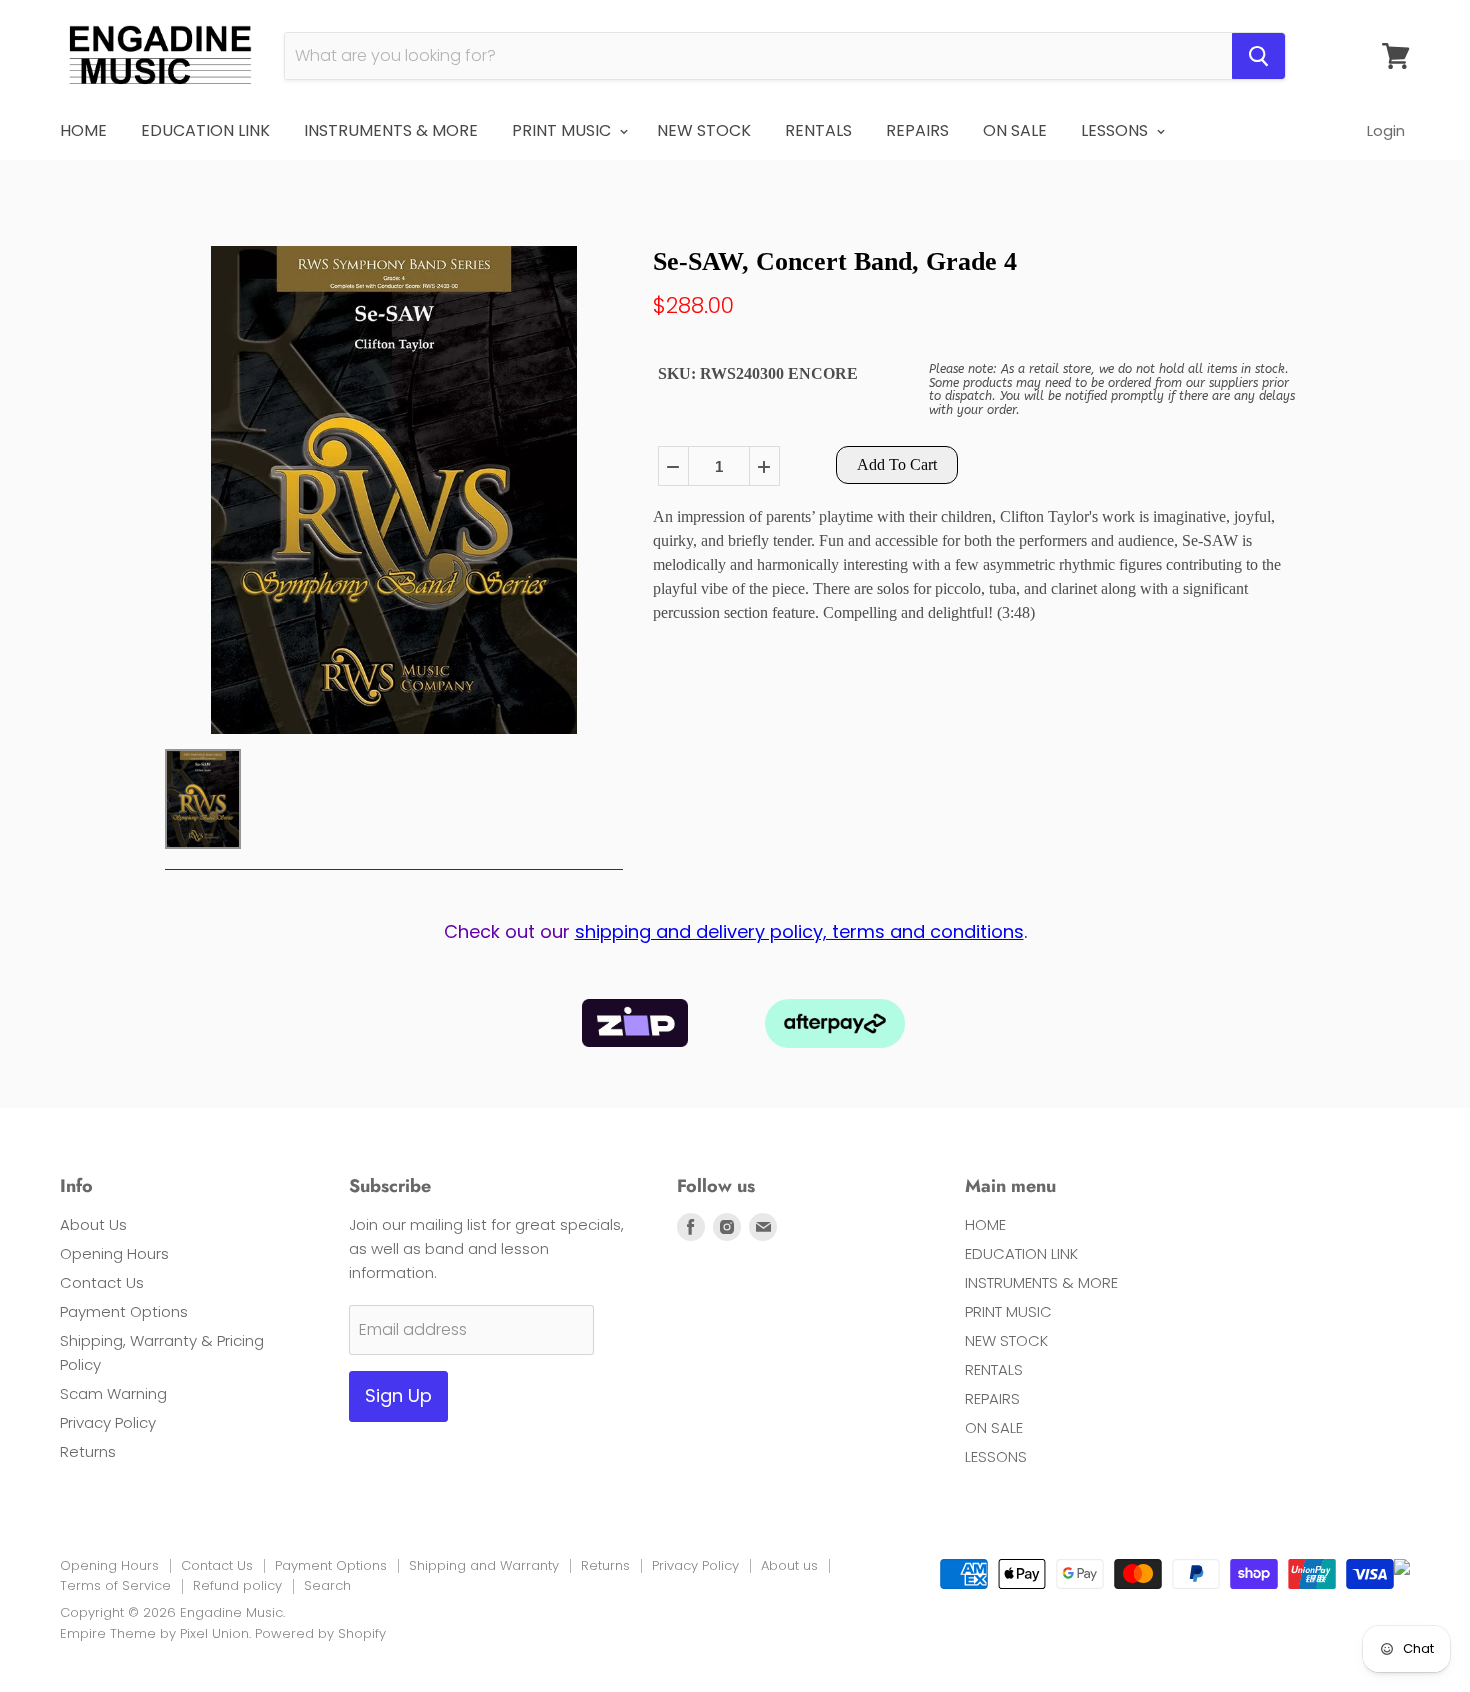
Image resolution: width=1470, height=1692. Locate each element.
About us (789, 1565)
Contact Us (102, 1282)
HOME (83, 130)
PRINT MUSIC (563, 130)
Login (1386, 130)
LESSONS (1116, 130)
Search (327, 1585)
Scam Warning (113, 1393)
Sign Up (398, 1395)
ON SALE (1015, 130)
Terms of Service (115, 1585)
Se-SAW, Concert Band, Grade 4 (835, 261)
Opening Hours (114, 1253)
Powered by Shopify (320, 1633)
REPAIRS (917, 130)
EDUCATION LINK (205, 130)
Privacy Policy (108, 1422)
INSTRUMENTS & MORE (391, 130)
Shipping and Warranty (484, 1565)
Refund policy (237, 1585)
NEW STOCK (704, 130)
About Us (93, 1224)
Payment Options (124, 1311)
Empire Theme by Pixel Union (154, 1633)
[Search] (1258, 56)
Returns (88, 1451)
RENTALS (818, 130)
